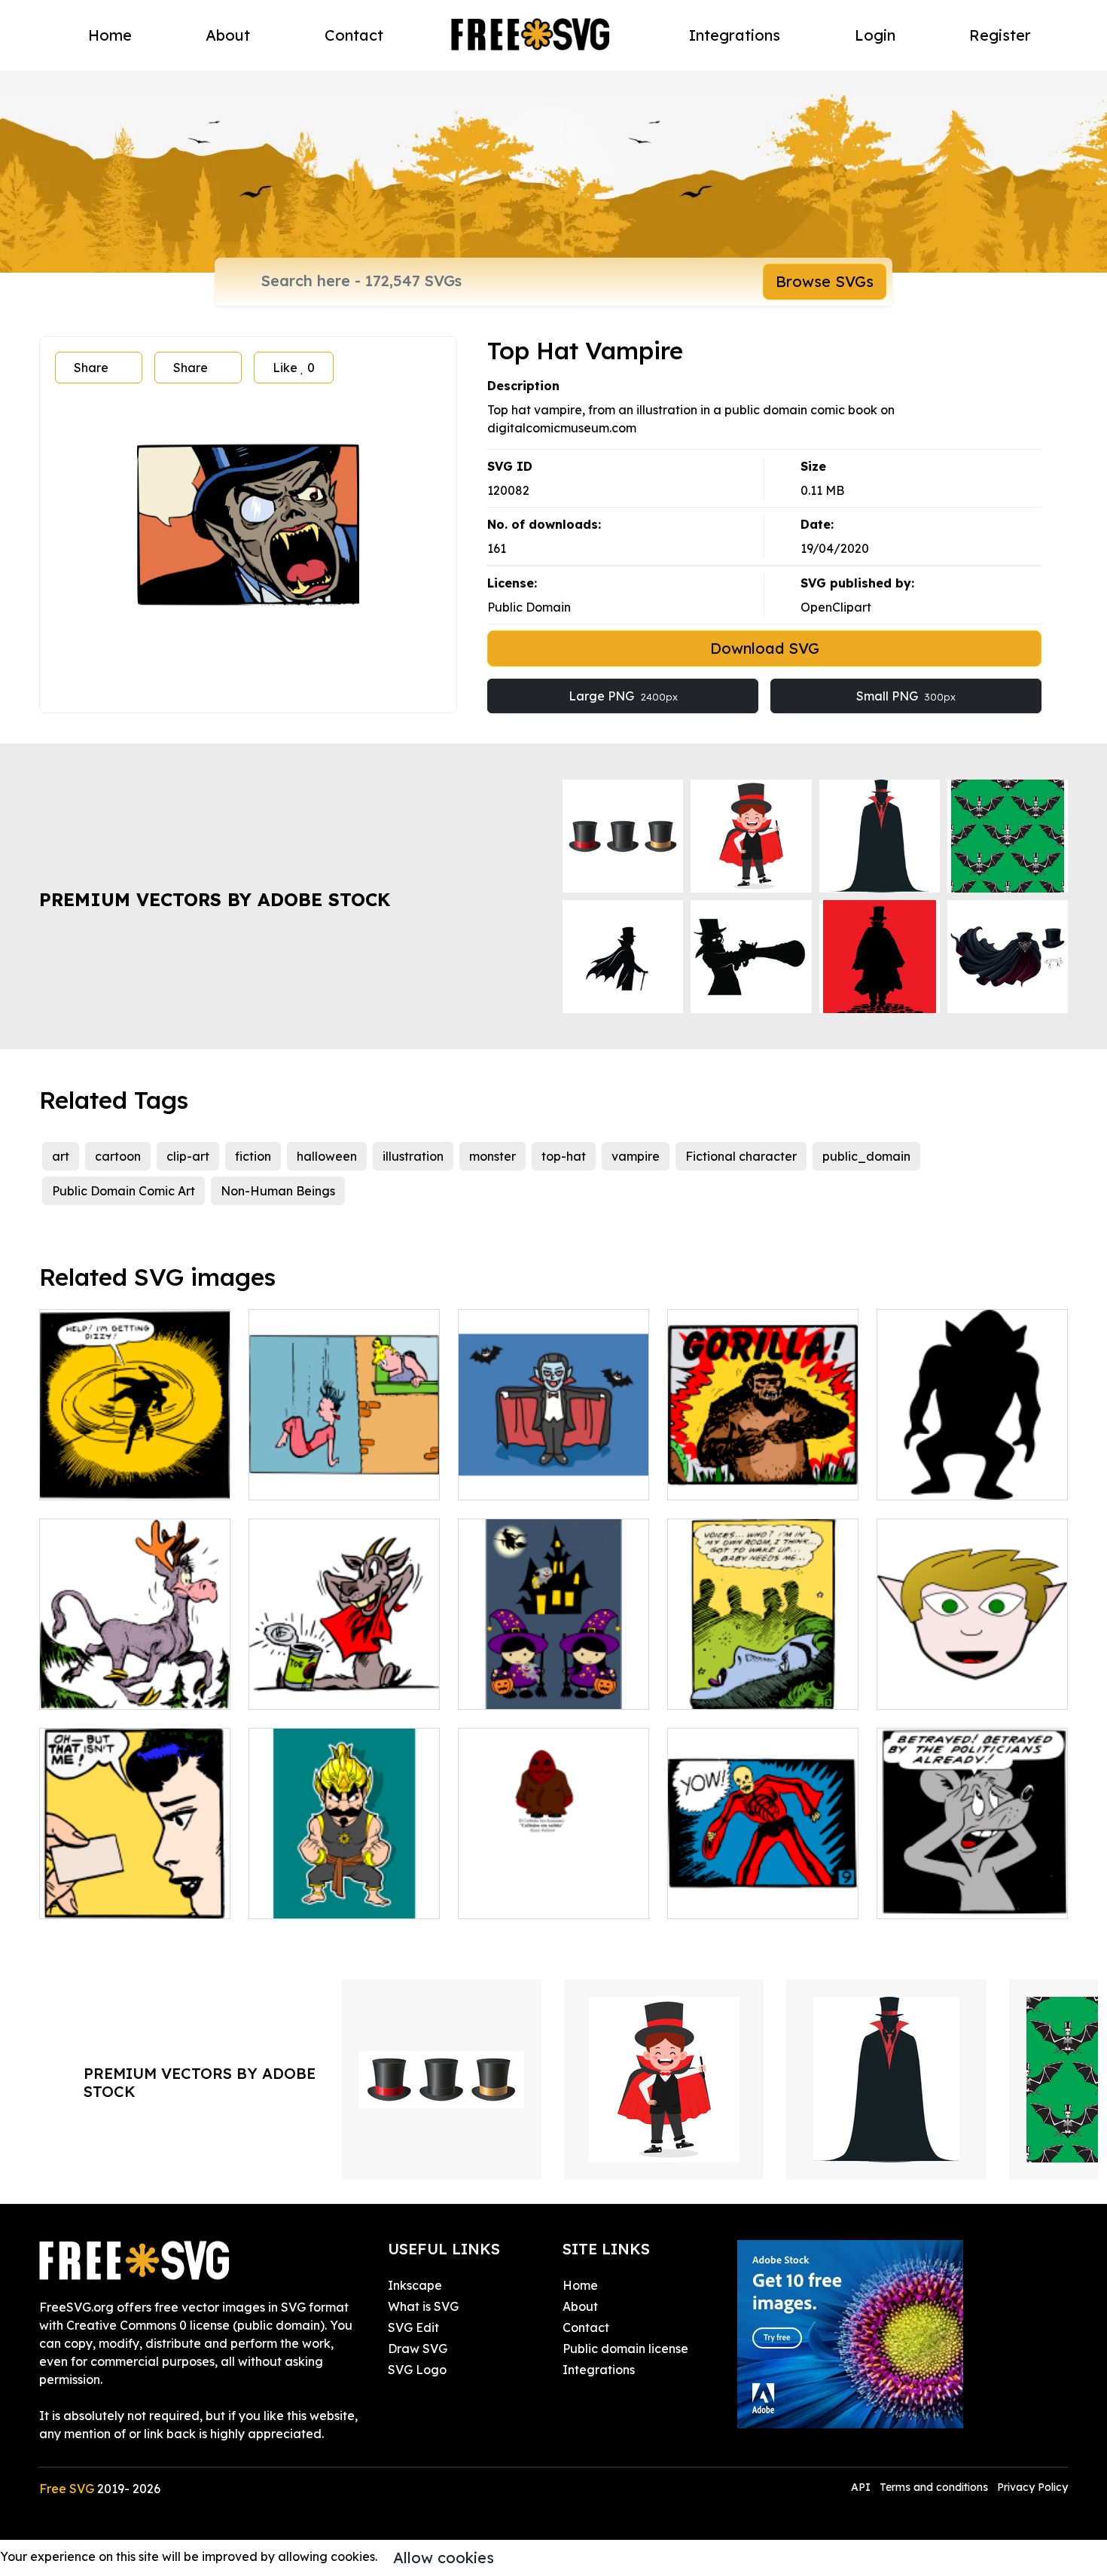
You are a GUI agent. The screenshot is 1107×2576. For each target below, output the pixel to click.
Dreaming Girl (724, 1689)
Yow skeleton (722, 1898)
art (61, 1156)
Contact (354, 35)
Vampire (499, 1479)
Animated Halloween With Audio (554, 1680)
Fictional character (741, 1156)
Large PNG (623, 696)
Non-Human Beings (278, 1191)
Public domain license (625, 2349)
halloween (327, 1156)
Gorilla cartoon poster (747, 1479)
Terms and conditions (934, 2487)
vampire (636, 1156)
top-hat (564, 1156)
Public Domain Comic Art (124, 1191)
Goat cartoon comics (326, 1689)
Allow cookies (444, 2558)
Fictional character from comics (344, 1889)
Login (875, 35)
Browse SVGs (825, 281)
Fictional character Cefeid (551, 1898)
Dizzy (71, 1479)
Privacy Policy (1032, 2487)
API (862, 2487)
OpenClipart (836, 607)
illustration (413, 1156)
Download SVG (765, 648)
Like (294, 368)
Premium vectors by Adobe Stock (215, 899)
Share (91, 368)
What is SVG (423, 2306)
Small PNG (906, 696)
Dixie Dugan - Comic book (132, 1898)
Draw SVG (418, 2349)
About (228, 35)
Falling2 (288, 1479)
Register (1000, 35)
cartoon (118, 1156)
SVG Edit (413, 2327)
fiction (253, 1156)
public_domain (866, 1156)
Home (110, 35)
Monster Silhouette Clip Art (970, 1479)
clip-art (188, 1156)
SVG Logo (417, 2370)
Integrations (735, 35)
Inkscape (415, 2285)
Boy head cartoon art (956, 1689)
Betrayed (921, 1898)
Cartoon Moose (100, 1689)
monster (493, 1156)
